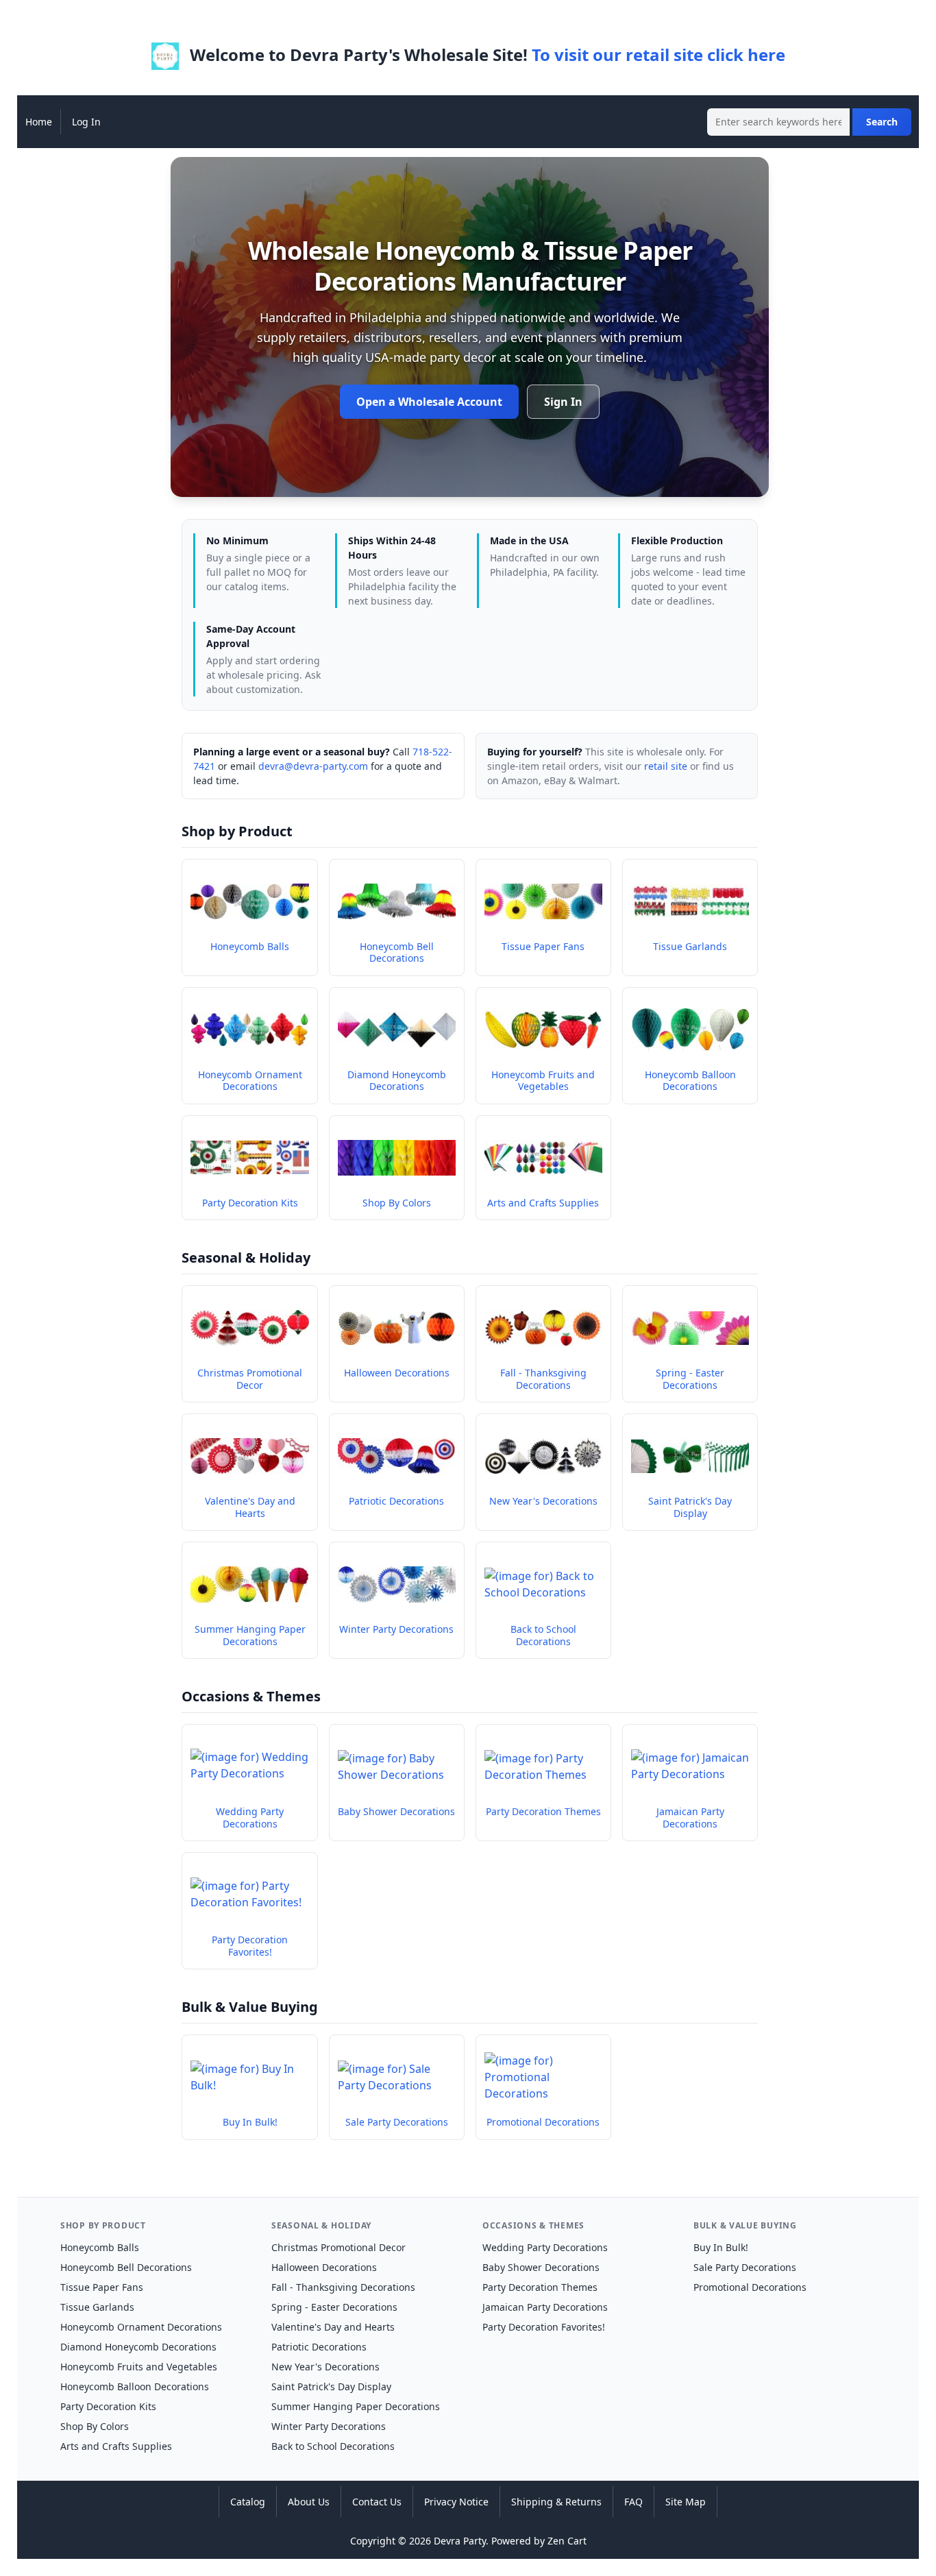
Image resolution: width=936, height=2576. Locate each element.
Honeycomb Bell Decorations (126, 2267)
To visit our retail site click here (658, 54)
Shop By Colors (95, 2426)
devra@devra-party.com (313, 766)
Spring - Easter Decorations (334, 2307)
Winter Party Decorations (329, 2426)
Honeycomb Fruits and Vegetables (139, 2367)
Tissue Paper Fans (102, 2287)
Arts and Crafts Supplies (116, 2446)
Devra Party (460, 2541)
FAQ (633, 2502)
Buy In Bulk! (721, 2247)
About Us (309, 2502)
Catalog (248, 2502)
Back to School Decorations (333, 2446)
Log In (86, 122)
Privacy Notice (456, 2502)
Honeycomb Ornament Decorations (141, 2327)
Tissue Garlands (97, 2307)
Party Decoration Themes (540, 2287)
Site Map (686, 2502)
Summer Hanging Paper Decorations (356, 2406)
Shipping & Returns (556, 2502)
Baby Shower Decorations (541, 2267)
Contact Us (377, 2502)
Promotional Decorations (750, 2287)
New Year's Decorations (325, 2367)
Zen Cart (567, 2541)
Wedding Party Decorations (545, 2247)
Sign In (563, 402)
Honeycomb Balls (100, 2247)
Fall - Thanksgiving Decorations (343, 2287)
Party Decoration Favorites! (544, 2327)
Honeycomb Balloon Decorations (135, 2386)
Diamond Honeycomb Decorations (138, 2347)
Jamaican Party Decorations (545, 2307)
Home (39, 122)
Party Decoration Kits (108, 2406)
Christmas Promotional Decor (338, 2247)
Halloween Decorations (324, 2267)
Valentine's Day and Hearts (333, 2327)
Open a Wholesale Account (429, 402)
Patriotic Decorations (319, 2347)
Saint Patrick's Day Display (331, 2386)
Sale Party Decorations (745, 2267)
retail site (666, 766)
